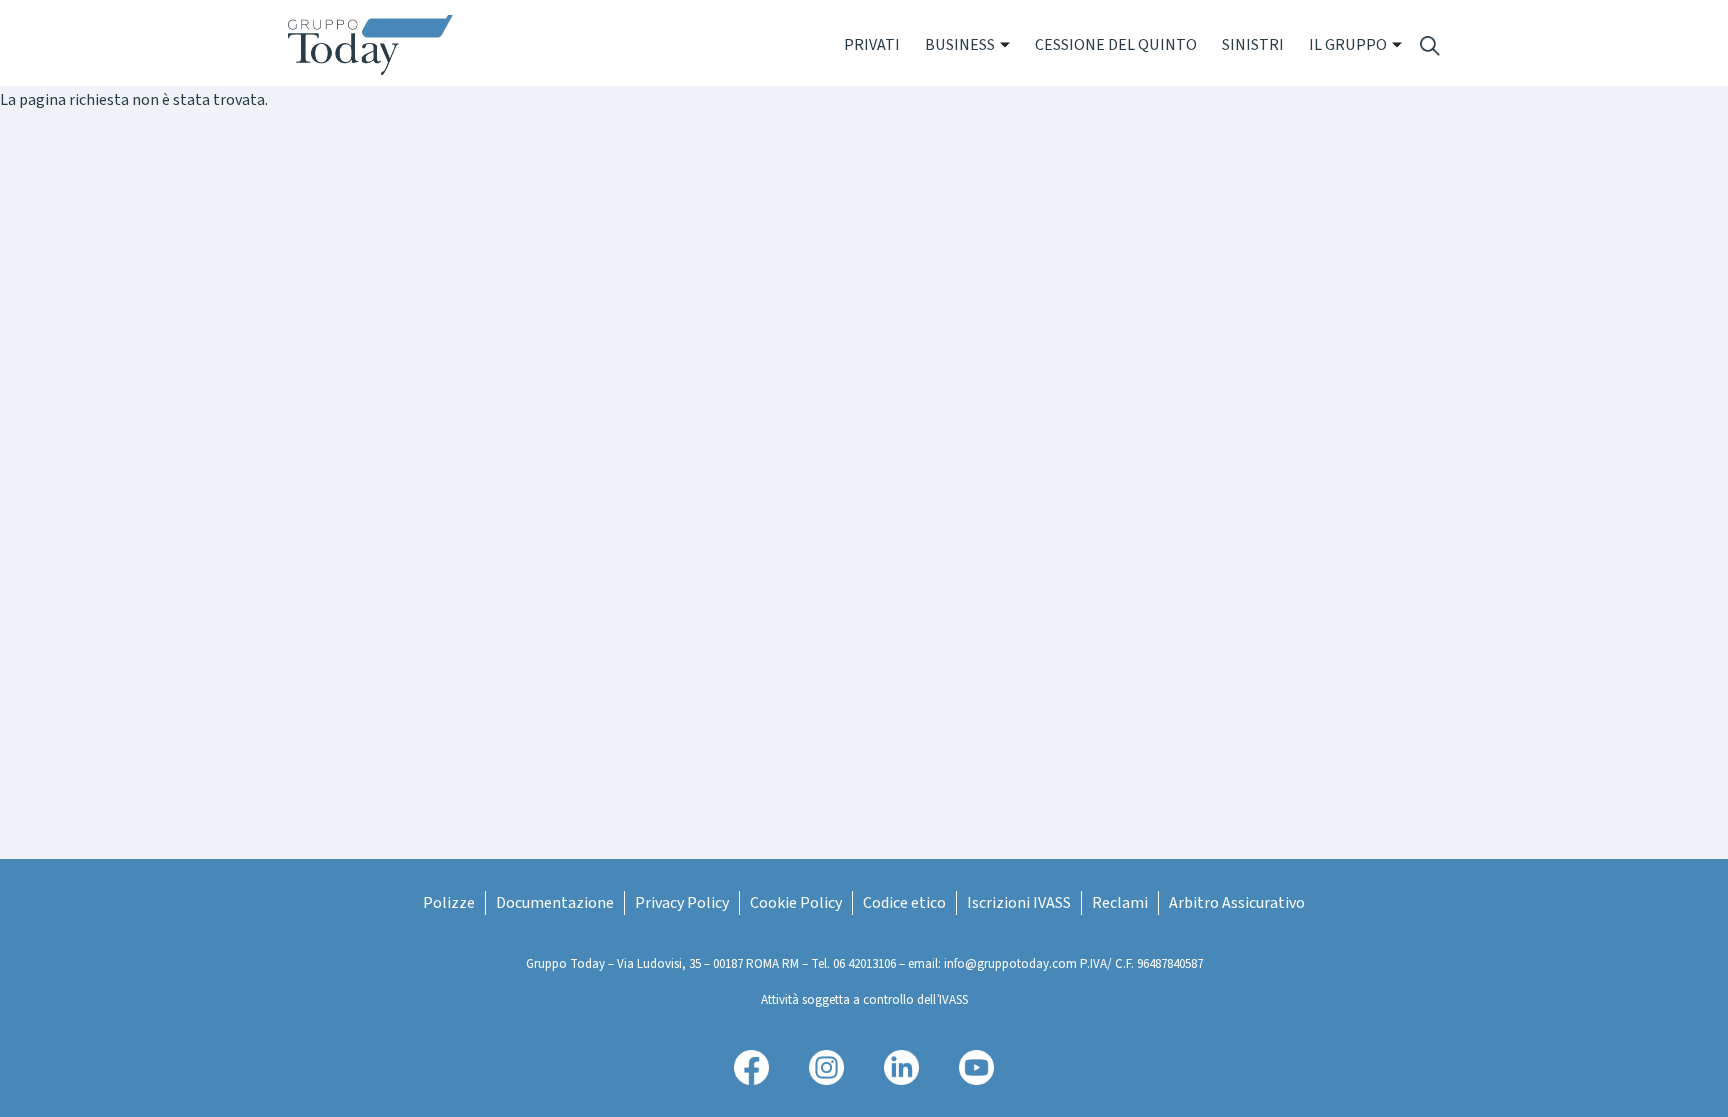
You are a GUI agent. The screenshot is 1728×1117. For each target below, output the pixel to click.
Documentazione (555, 903)
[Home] (378, 45)
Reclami (1120, 903)
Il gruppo (1348, 45)
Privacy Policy (682, 903)
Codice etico (904, 903)
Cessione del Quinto (1116, 45)
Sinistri (1253, 45)
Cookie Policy (796, 903)
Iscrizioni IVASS (1019, 903)
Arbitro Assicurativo (1237, 903)
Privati (872, 45)
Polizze (449, 903)
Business (960, 45)
